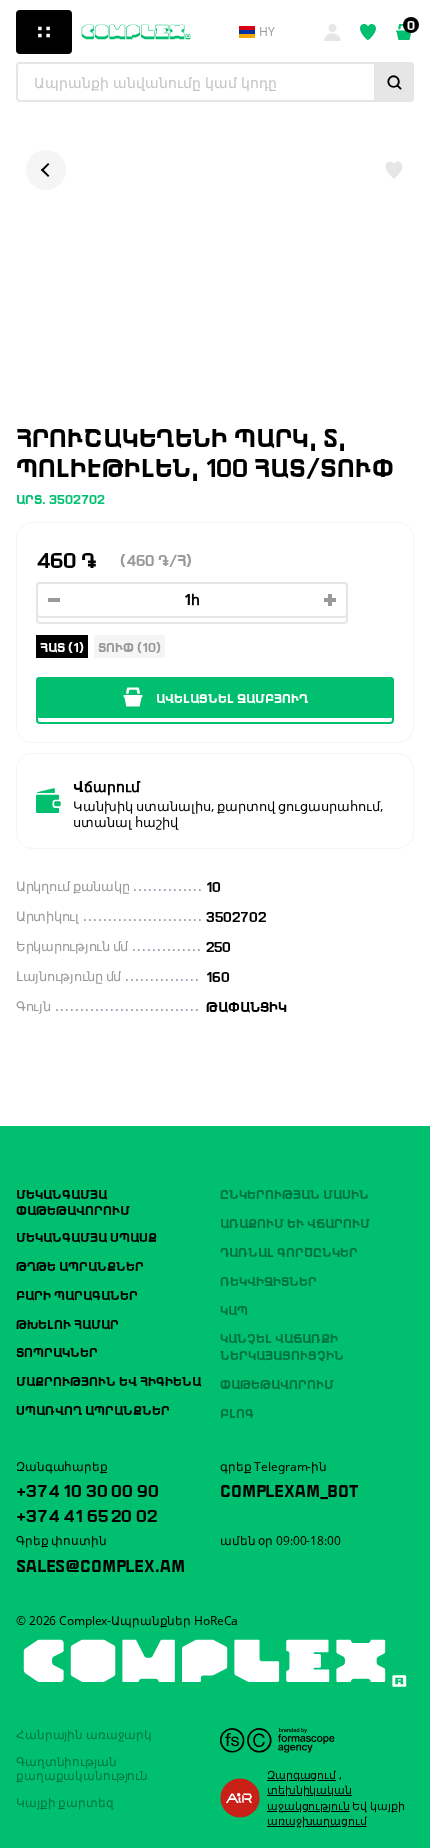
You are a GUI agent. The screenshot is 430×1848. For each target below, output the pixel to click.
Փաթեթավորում (277, 1383)
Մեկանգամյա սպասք (86, 1236)
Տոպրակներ (57, 1351)
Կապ (234, 1309)
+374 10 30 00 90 (87, 1489)
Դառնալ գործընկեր (289, 1251)
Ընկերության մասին (294, 1193)
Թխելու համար (67, 1323)
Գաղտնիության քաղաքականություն (82, 1768)
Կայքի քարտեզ (65, 1802)
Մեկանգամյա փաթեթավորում (73, 1200)
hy (267, 32)
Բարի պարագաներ (77, 1294)
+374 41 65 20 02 (86, 1514)
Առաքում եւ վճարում (295, 1222)
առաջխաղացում (317, 1820)
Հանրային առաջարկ (84, 1734)
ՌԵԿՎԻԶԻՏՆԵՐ (268, 1280)
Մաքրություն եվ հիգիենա (108, 1380)
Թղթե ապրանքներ (80, 1265)
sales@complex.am (100, 1564)
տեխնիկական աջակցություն (309, 1797)
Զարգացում (301, 1774)
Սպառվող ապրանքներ (93, 1409)
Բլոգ (237, 1412)
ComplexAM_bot (289, 1489)
